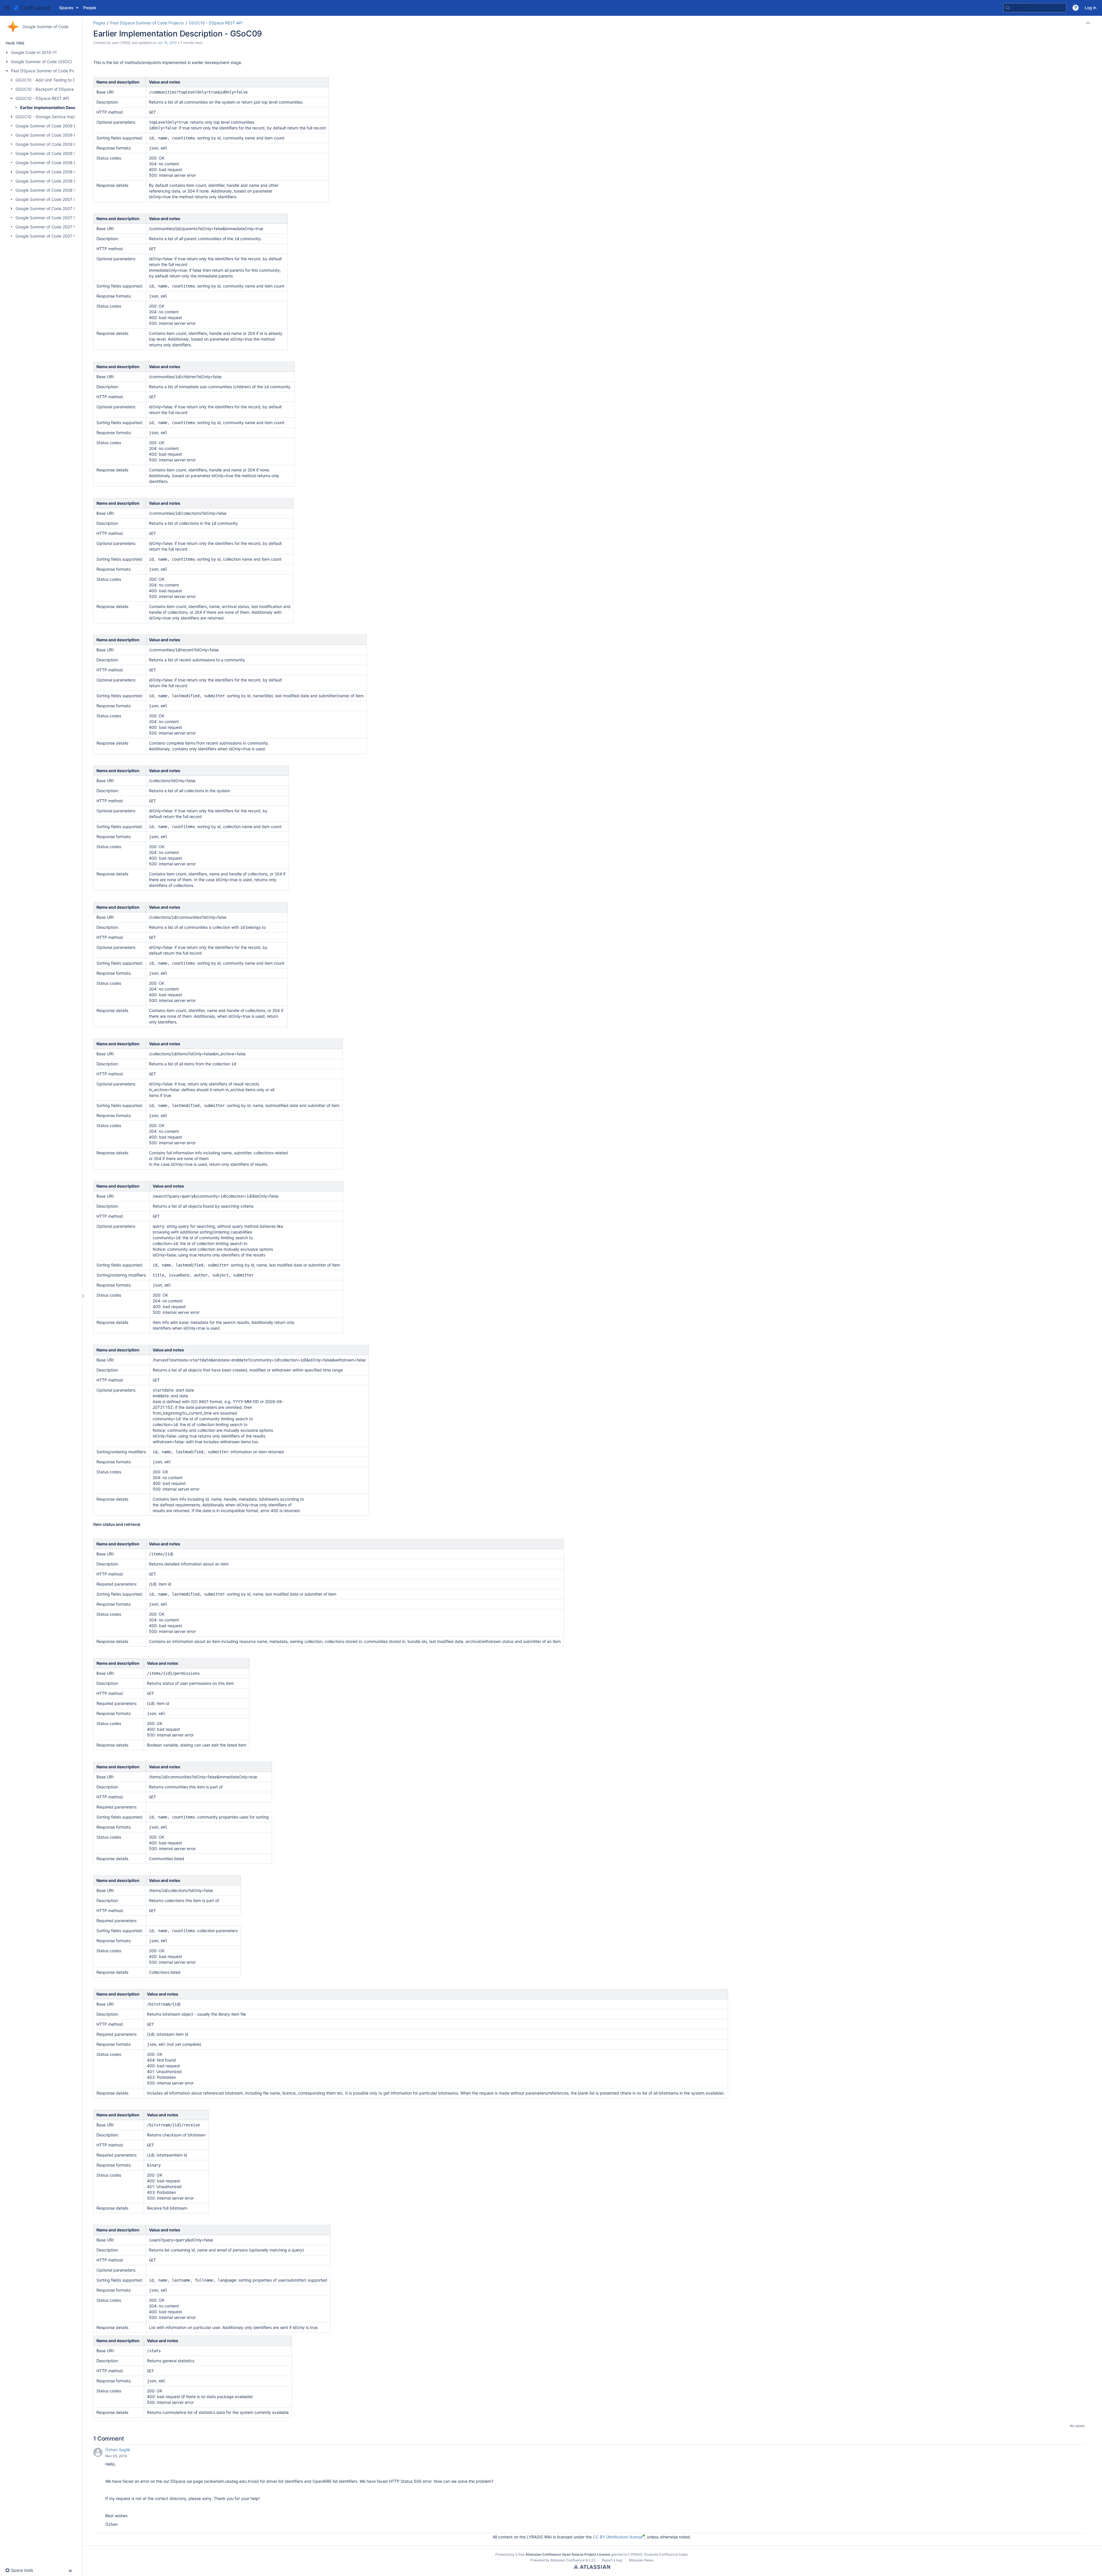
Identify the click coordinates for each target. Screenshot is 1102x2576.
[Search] (1008, 8)
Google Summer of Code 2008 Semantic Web (58, 190)
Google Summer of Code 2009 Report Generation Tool (66, 144)
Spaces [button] (66, 8)
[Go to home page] (32, 8)
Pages (99, 23)
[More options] (1088, 23)
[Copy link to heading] (142, 1525)
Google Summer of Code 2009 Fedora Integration (62, 135)
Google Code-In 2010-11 (34, 52)
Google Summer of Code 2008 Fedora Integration (62, 181)
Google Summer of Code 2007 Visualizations (57, 236)
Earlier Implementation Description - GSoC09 (65, 107)
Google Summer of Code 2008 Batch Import (57, 163)
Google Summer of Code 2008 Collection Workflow (63, 172)
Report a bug (612, 2560)
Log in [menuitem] (1091, 8)
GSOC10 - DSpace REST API (42, 98)
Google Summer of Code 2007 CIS (48, 199)
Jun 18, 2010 (167, 43)
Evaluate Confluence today (666, 2554)
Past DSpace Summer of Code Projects (48, 71)
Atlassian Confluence (568, 2560)
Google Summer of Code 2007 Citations (53, 208)
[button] (7, 8)
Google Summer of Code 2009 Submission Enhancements (70, 153)
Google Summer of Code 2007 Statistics (53, 218)
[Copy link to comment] (131, 2456)
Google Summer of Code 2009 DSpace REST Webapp (66, 126)
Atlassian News (641, 2560)
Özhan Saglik (118, 2450)
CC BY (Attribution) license (618, 2537)
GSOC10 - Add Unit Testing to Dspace (51, 80)
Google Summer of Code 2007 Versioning (54, 227)
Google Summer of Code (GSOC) (42, 62)
